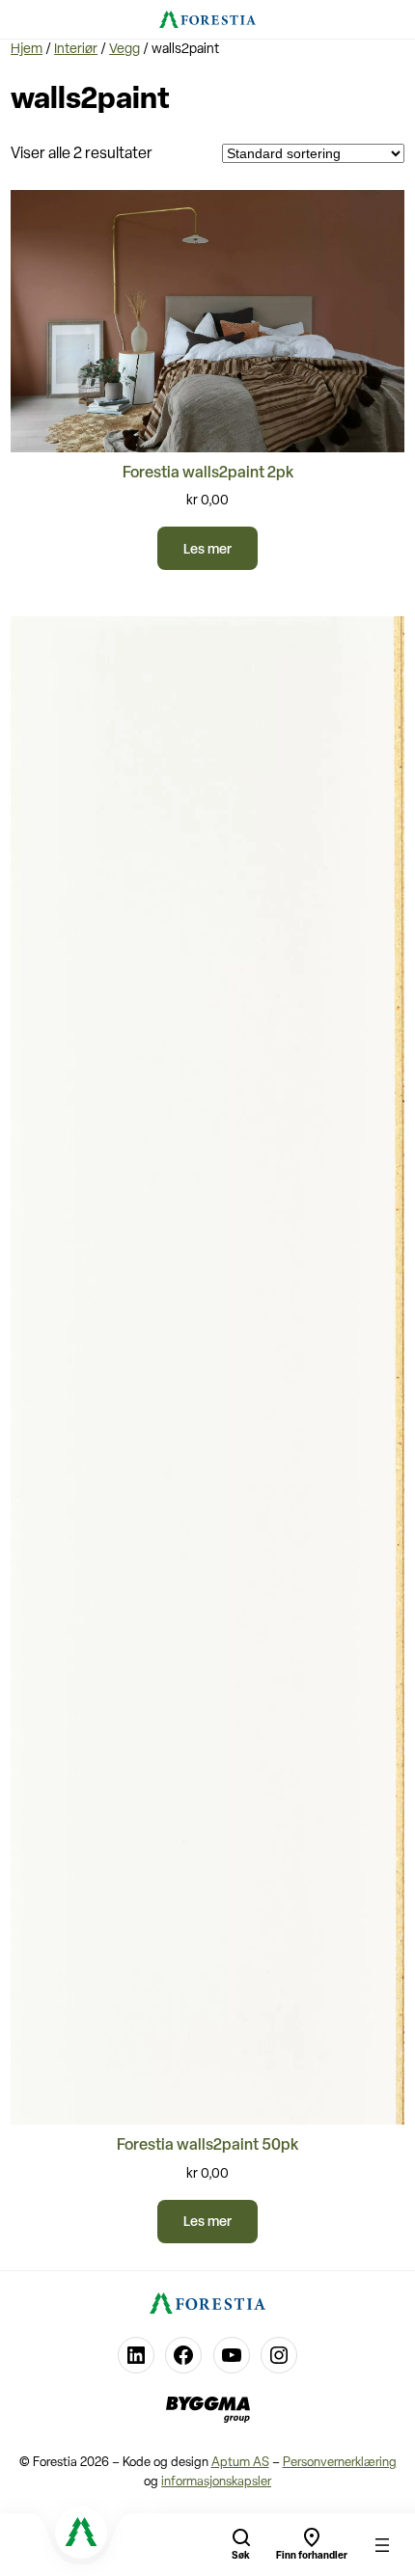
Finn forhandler (312, 2556)
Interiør (76, 50)
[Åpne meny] (382, 2545)
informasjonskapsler (216, 2482)
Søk (241, 2556)
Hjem (27, 50)
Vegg (124, 50)
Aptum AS (240, 2463)
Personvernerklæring (340, 2463)
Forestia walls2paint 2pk (208, 474)
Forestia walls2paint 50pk (207, 2146)
